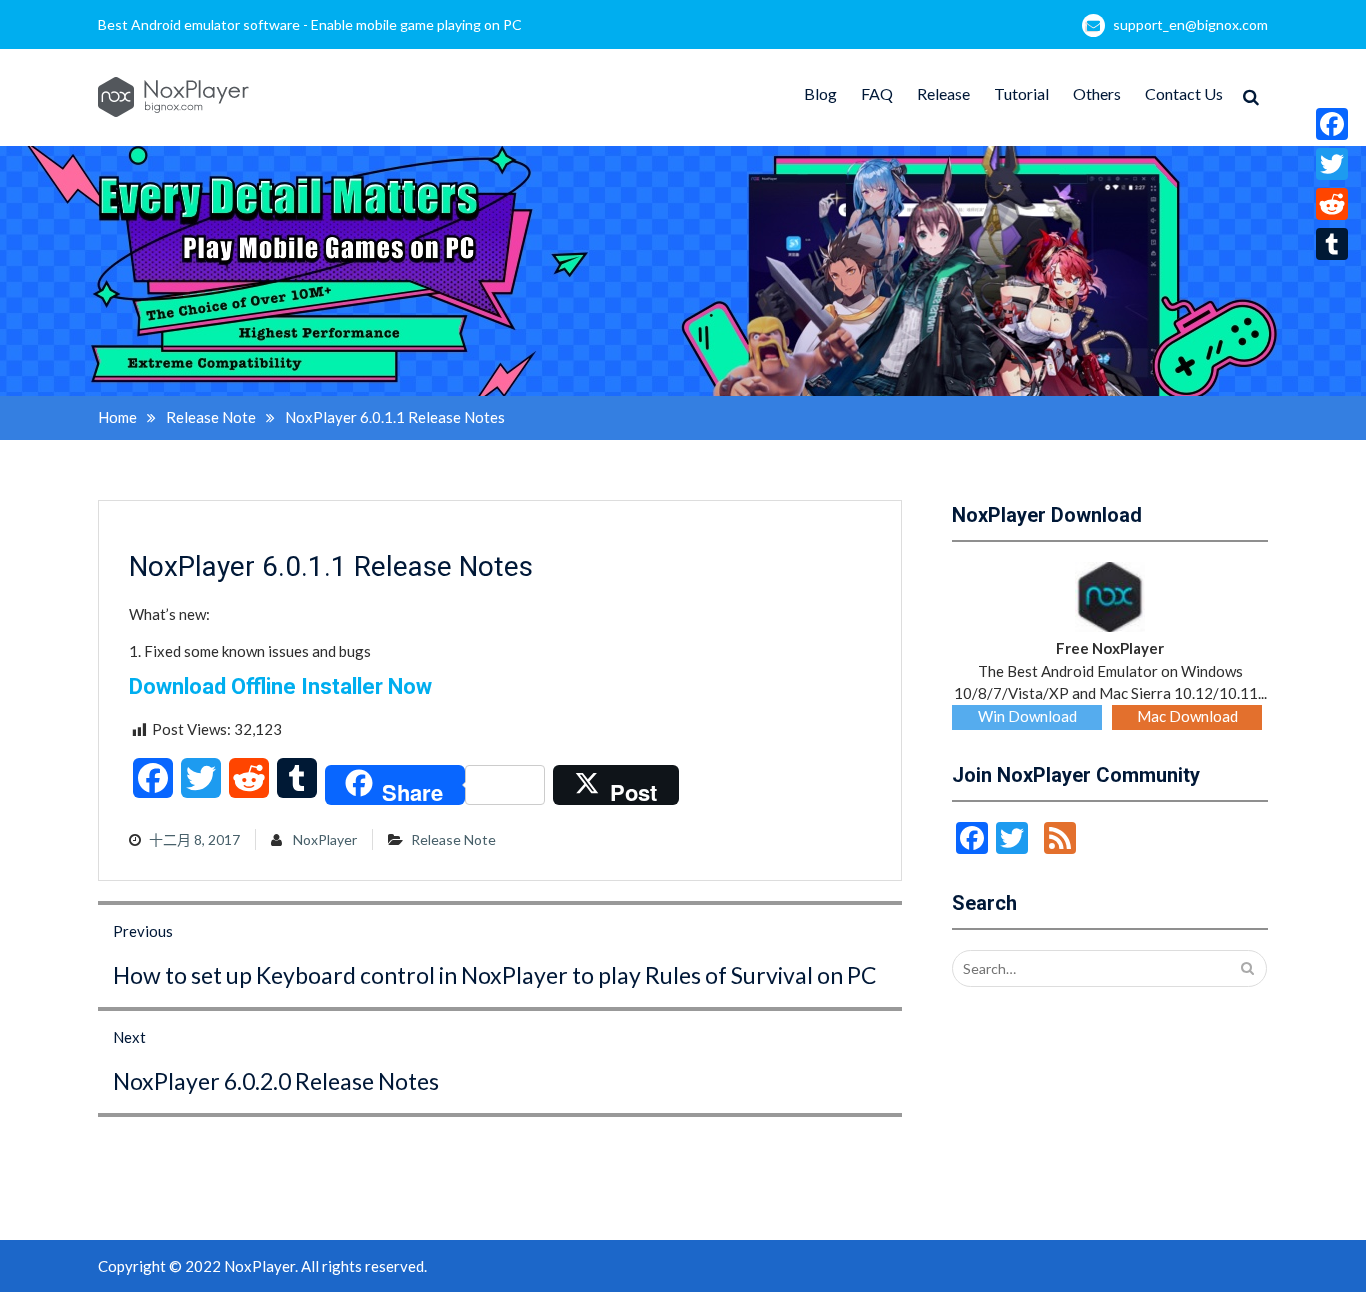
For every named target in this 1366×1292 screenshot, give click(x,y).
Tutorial (1021, 93)
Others (1097, 93)
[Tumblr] (1332, 244)
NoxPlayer (325, 839)
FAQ (877, 93)
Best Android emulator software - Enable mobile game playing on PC (310, 24)
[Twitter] (1332, 164)
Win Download (1027, 716)
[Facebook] (1332, 124)
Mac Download (1187, 716)
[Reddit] (1332, 204)
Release (943, 93)
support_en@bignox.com (1190, 24)
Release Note (453, 839)
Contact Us (1184, 93)
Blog (820, 93)
